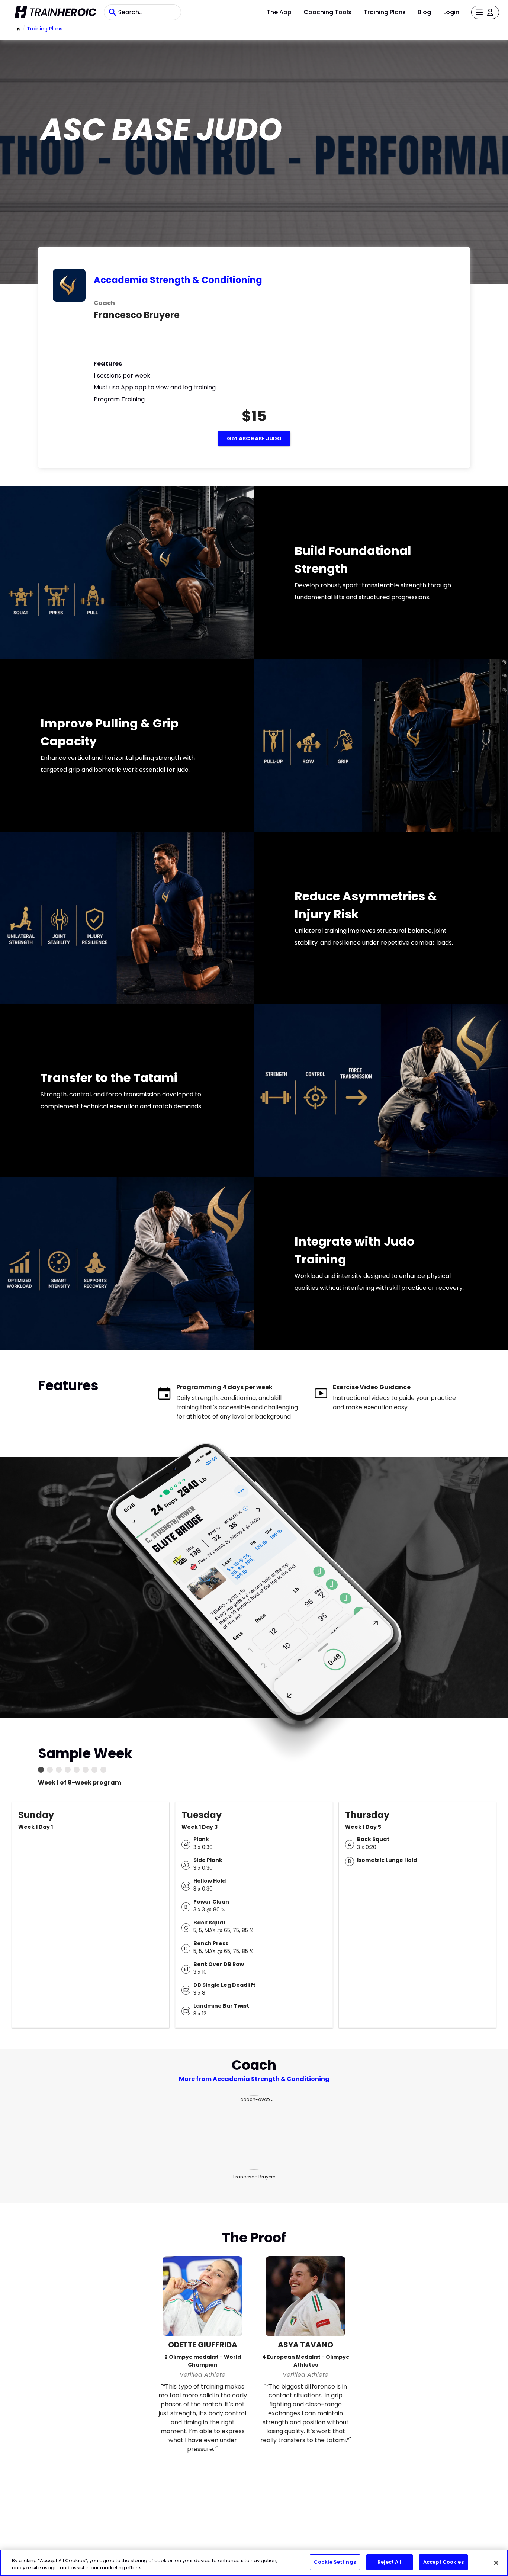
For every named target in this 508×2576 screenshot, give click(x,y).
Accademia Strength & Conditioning (178, 280)
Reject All (389, 2562)
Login (451, 12)
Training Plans (385, 12)
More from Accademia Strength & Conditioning (254, 2079)
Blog (424, 12)
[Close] (496, 2563)
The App (279, 12)
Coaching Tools (327, 12)
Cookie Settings (335, 2562)
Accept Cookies (443, 2562)
